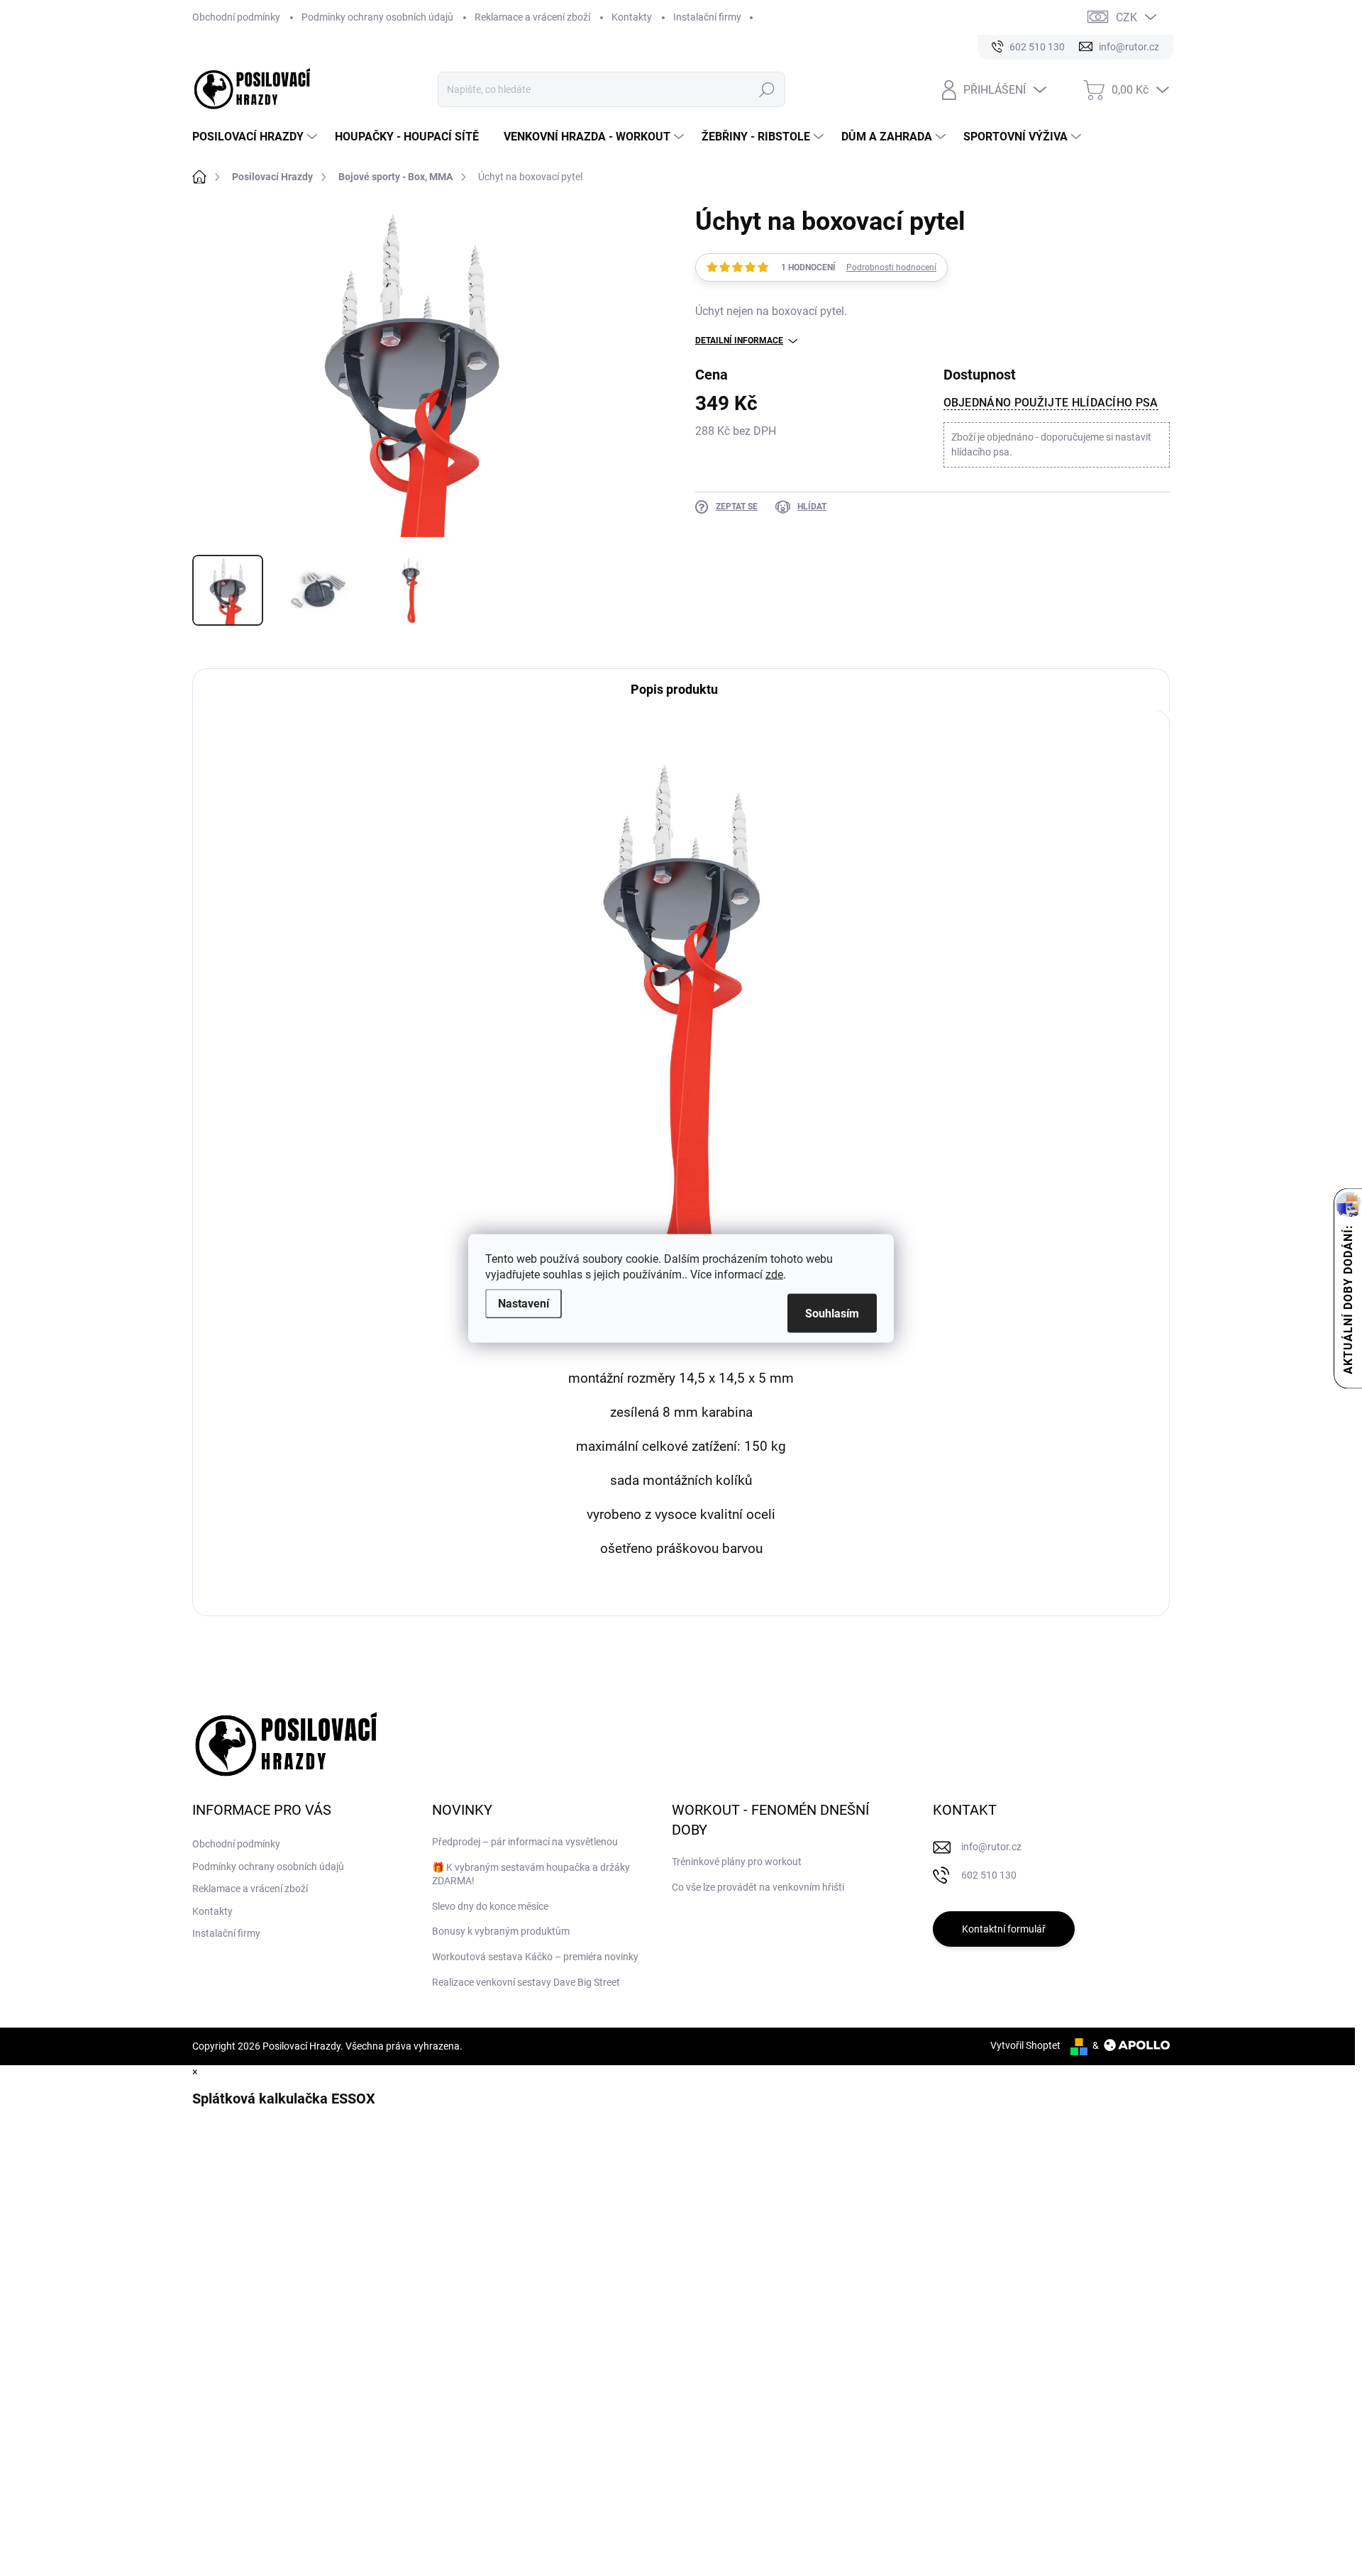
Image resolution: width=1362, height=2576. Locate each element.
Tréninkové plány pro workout (737, 1862)
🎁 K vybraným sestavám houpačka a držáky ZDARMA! (531, 1874)
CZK (1126, 17)
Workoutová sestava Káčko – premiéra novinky (535, 1957)
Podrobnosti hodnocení (891, 267)
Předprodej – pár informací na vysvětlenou (525, 1842)
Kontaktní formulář (1004, 1929)
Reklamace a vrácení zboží (532, 17)
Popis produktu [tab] (674, 689)
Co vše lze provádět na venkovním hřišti (758, 1887)
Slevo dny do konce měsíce (490, 1906)
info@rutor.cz (991, 1847)
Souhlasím (832, 1313)
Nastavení (524, 1303)
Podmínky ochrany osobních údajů (377, 17)
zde (774, 1274)
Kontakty (632, 17)
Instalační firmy (707, 17)
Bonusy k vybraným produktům (501, 1931)
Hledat (766, 89)
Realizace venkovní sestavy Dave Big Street (526, 1982)
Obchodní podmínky (236, 17)
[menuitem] (256, 137)
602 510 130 (989, 1875)
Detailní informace (739, 341)
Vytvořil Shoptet (1025, 2045)
